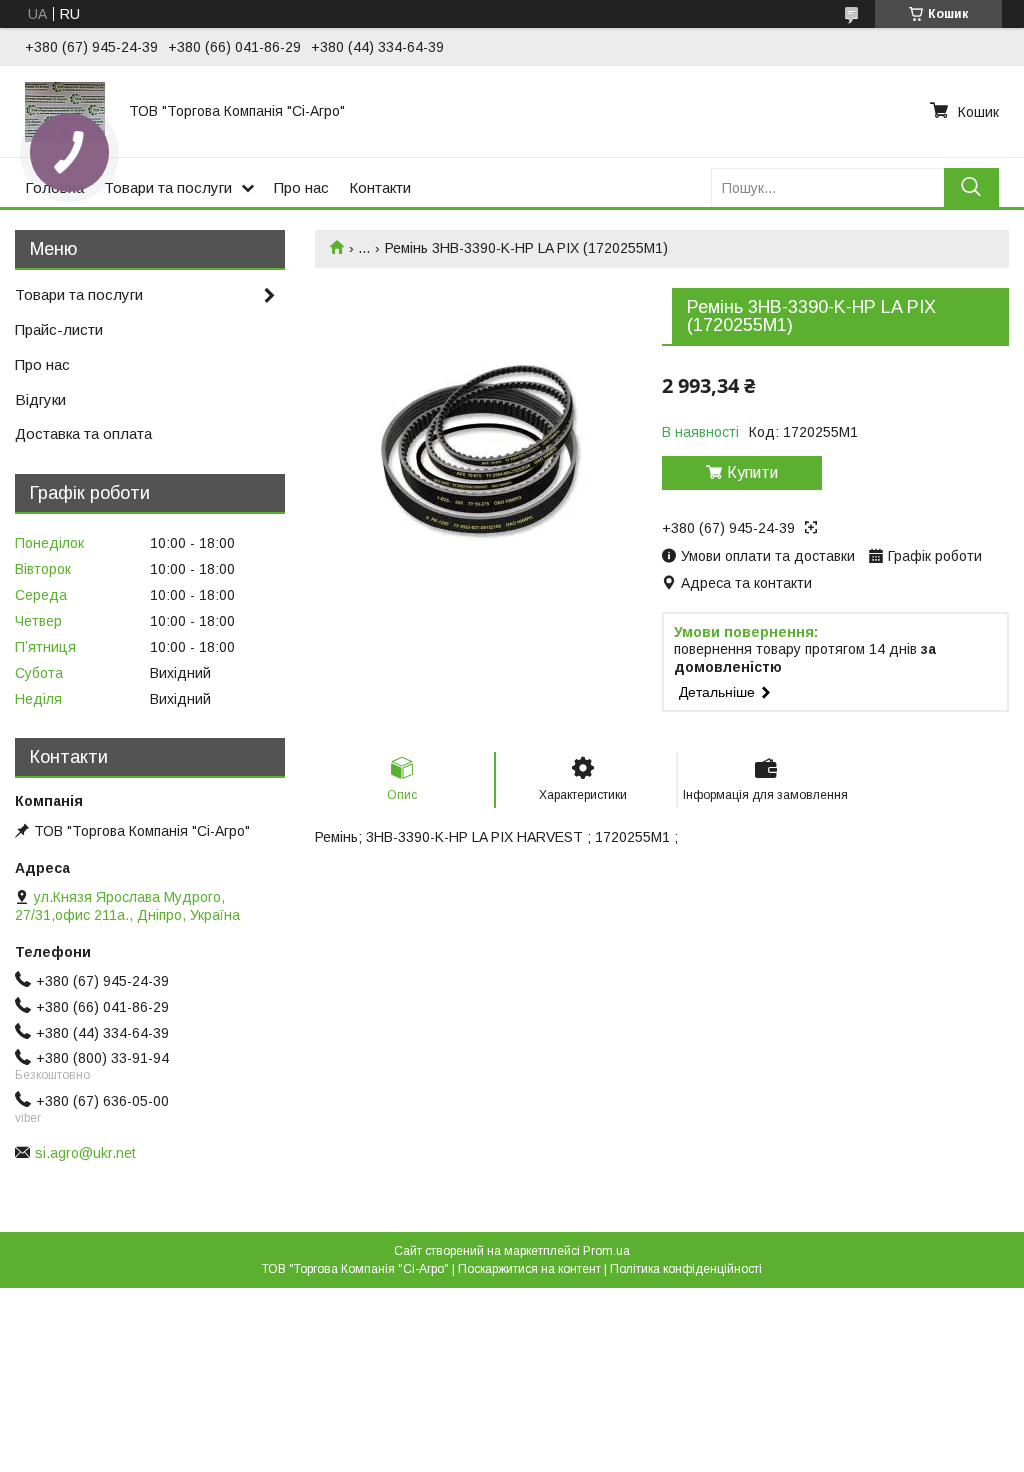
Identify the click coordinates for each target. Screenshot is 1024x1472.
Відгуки (40, 399)
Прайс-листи (59, 329)
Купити (752, 472)
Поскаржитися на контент (529, 1269)
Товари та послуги (168, 187)
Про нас (301, 187)
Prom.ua (606, 1251)
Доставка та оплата (83, 433)
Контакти (380, 187)
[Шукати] (971, 187)
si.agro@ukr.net (85, 1153)
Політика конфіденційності (686, 1269)
